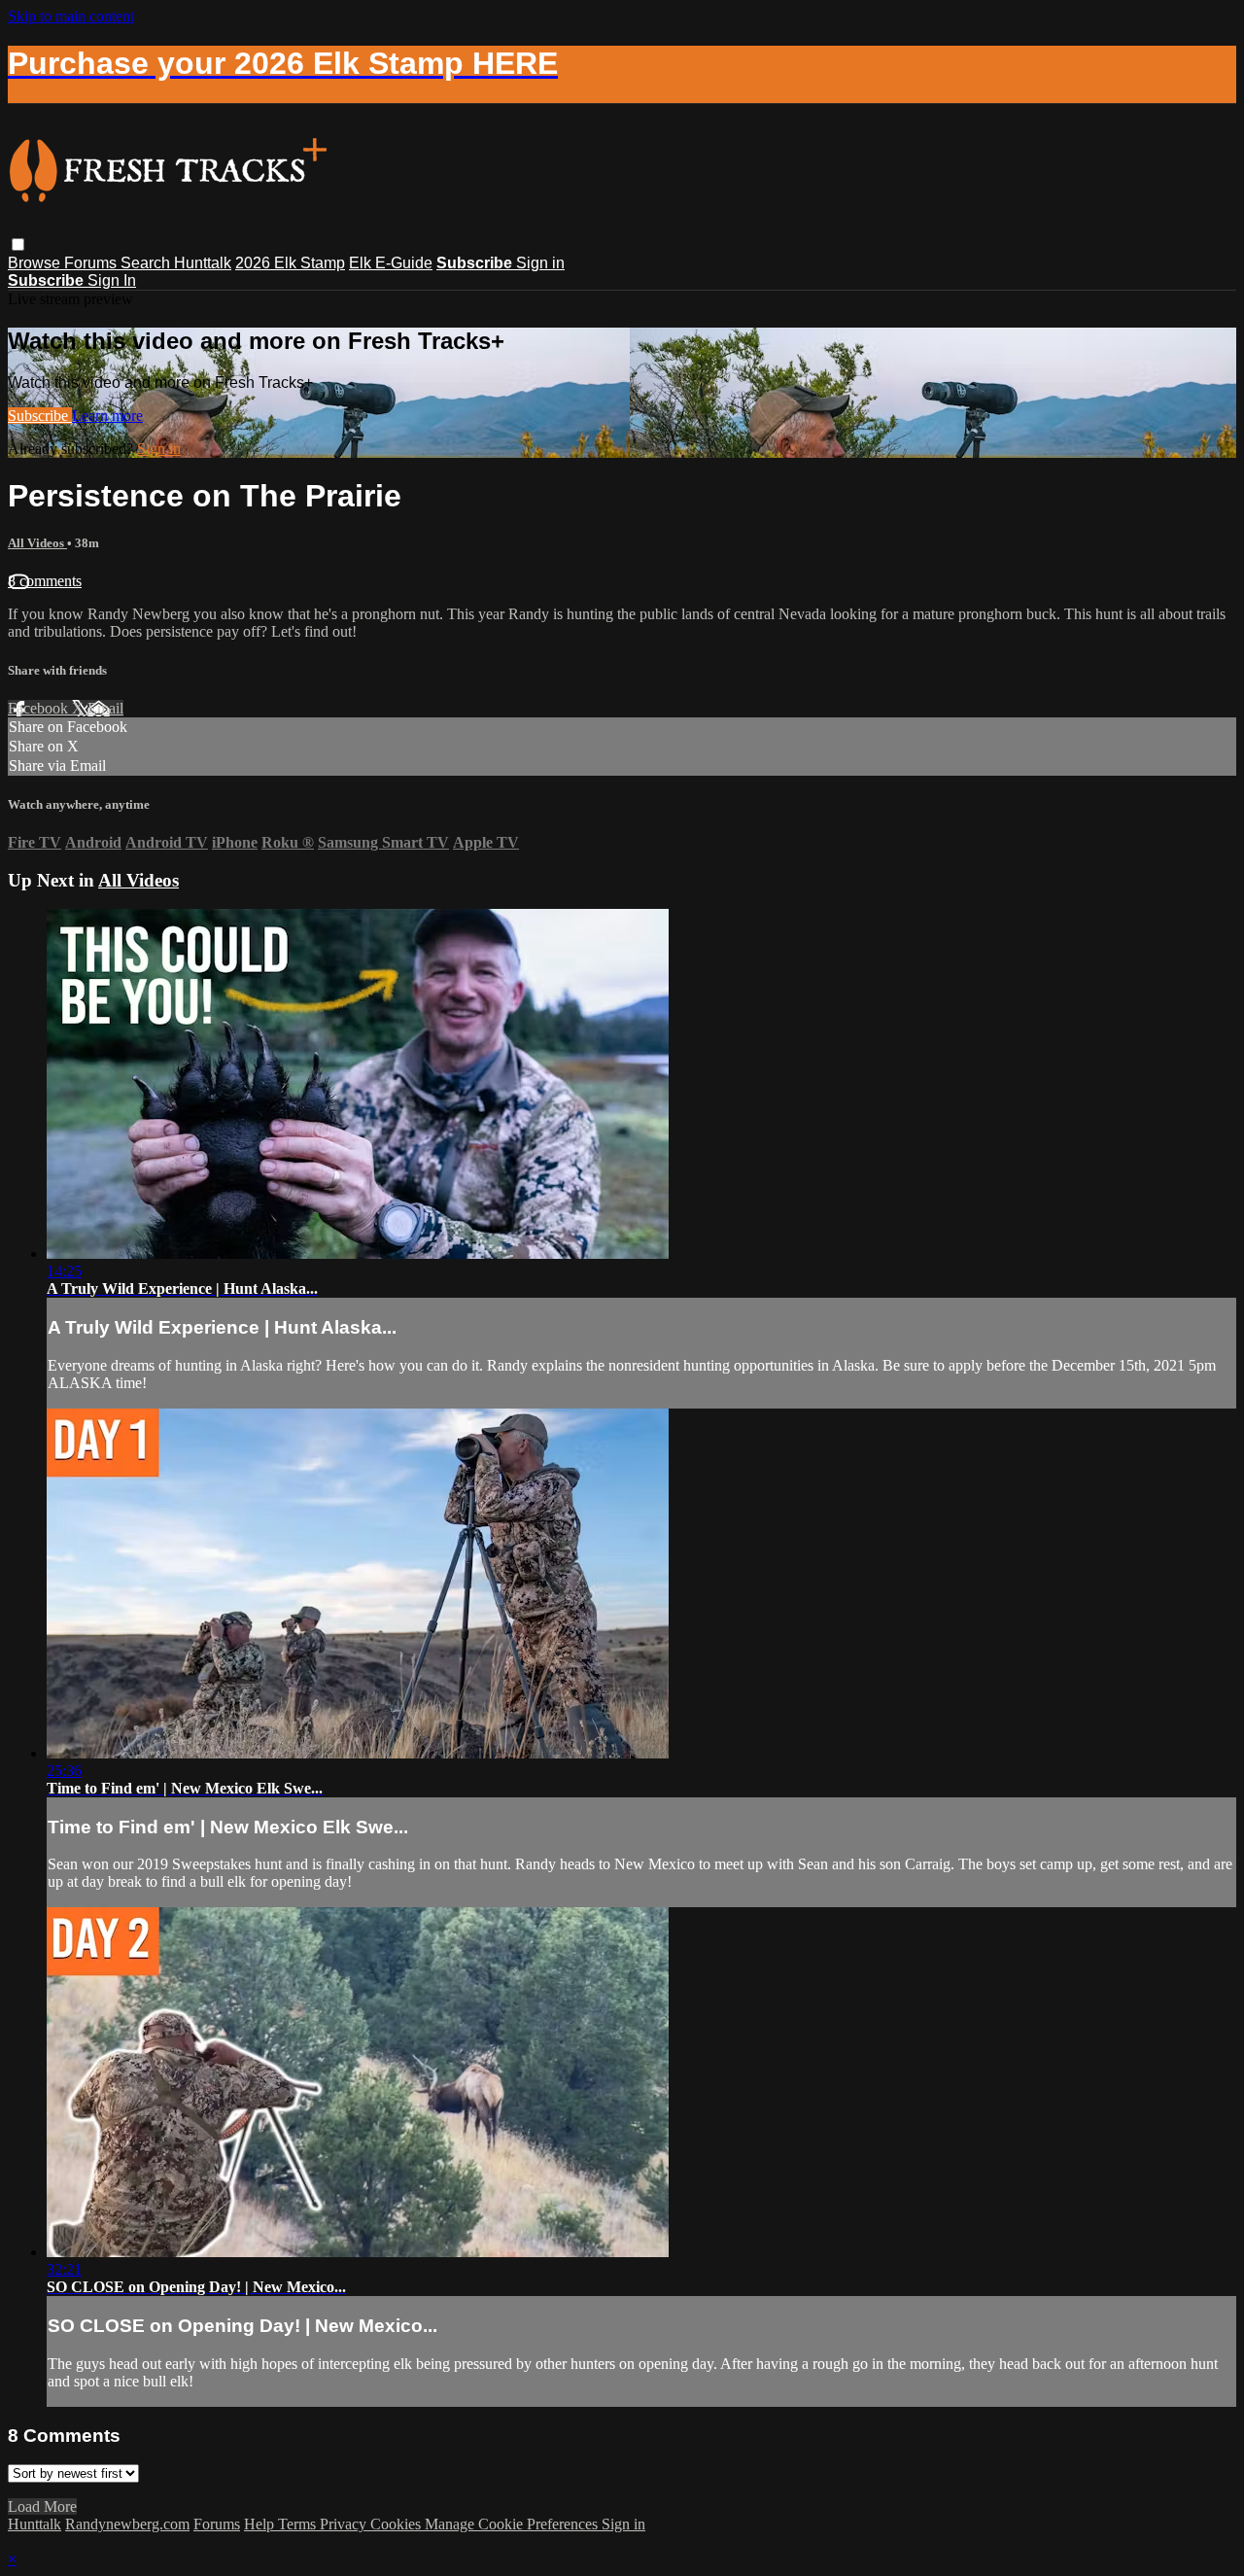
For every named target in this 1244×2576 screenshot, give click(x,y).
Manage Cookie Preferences (513, 2524)
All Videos (37, 543)
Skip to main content (71, 16)
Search (147, 263)
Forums (92, 263)
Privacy (345, 2524)
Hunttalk (203, 263)
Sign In (112, 280)
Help (261, 2524)
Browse (36, 263)
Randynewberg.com (127, 2524)
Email (105, 708)
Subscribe (40, 416)
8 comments (45, 581)
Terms (299, 2524)
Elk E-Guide (391, 263)
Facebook (40, 708)
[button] (18, 244)
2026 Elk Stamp (290, 263)
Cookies (397, 2524)
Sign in (540, 263)
